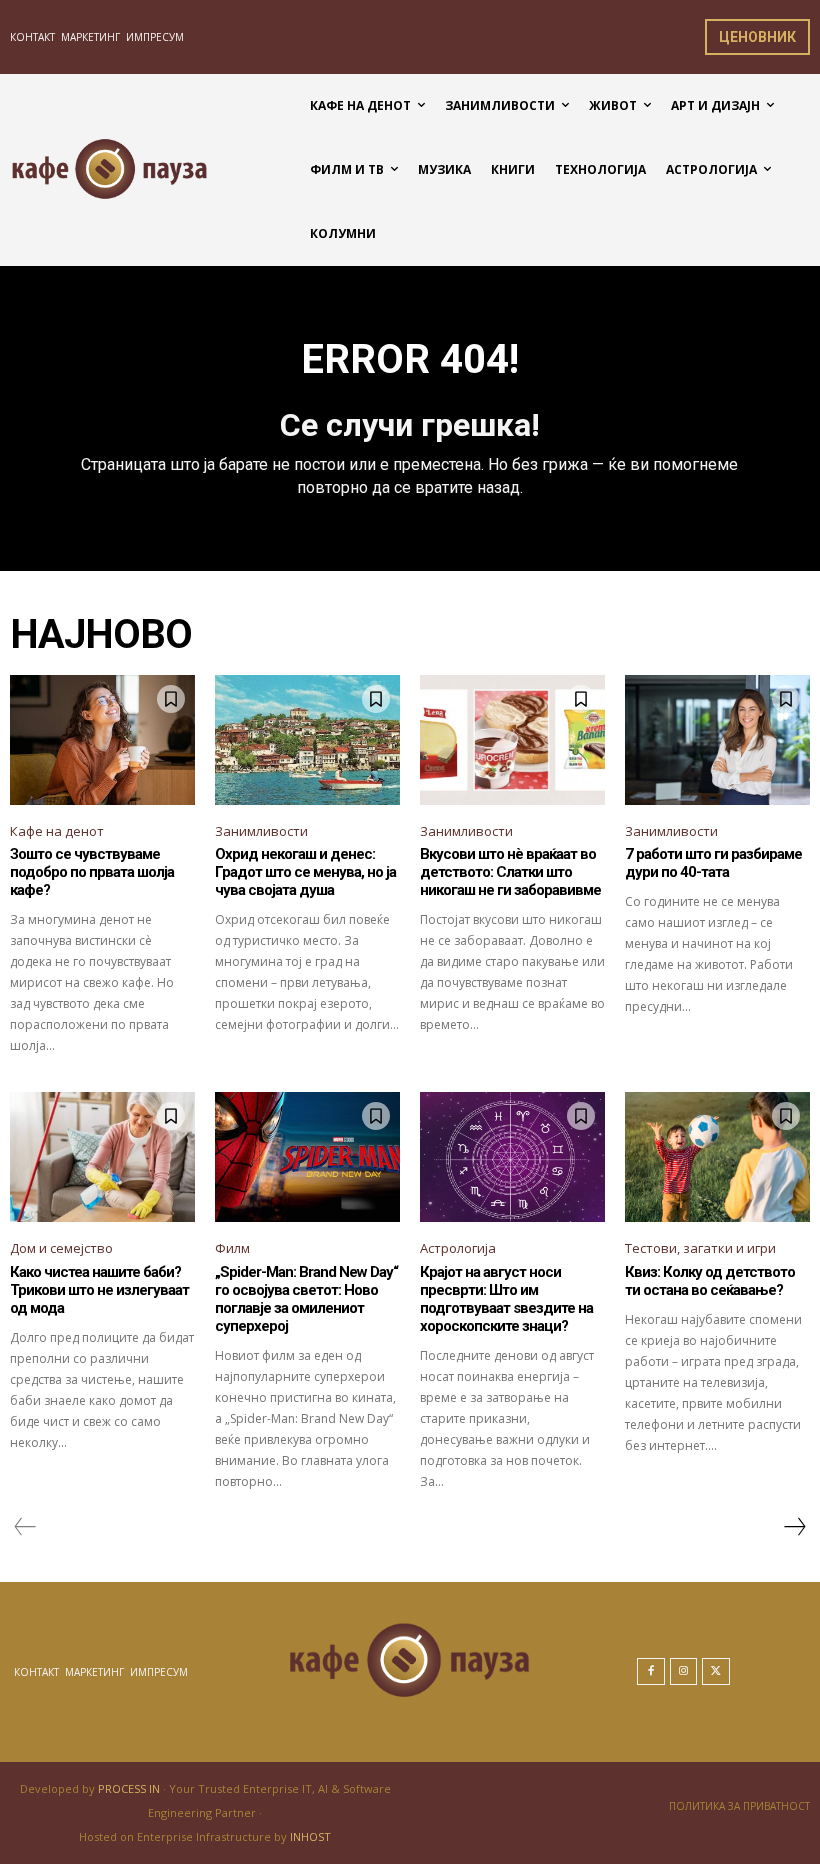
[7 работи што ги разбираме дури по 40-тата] (717, 740)
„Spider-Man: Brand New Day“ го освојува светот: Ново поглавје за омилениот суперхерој (306, 1299)
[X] (716, 1672)
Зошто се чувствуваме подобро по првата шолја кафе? (92, 872)
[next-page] (794, 1527)
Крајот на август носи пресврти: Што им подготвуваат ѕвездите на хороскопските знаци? (506, 1299)
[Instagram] (684, 1672)
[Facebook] (651, 1672)
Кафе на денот (57, 831)
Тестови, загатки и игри (700, 1248)
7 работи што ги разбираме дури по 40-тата (713, 863)
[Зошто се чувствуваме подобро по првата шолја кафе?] (102, 740)
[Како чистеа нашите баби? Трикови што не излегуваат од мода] (102, 1157)
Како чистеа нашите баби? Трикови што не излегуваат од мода (99, 1290)
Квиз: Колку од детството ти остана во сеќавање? (710, 1281)
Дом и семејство (61, 1248)
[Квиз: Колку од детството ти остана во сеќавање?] (717, 1157)
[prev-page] (25, 1527)
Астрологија (458, 1248)
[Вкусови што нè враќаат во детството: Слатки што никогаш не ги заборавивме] (512, 740)
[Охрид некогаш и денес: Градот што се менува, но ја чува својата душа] (307, 740)
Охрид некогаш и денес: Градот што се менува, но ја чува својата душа (305, 872)
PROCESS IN (130, 1788)
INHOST (310, 1836)
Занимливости (261, 831)
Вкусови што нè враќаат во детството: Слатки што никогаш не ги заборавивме (510, 872)
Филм (232, 1248)
